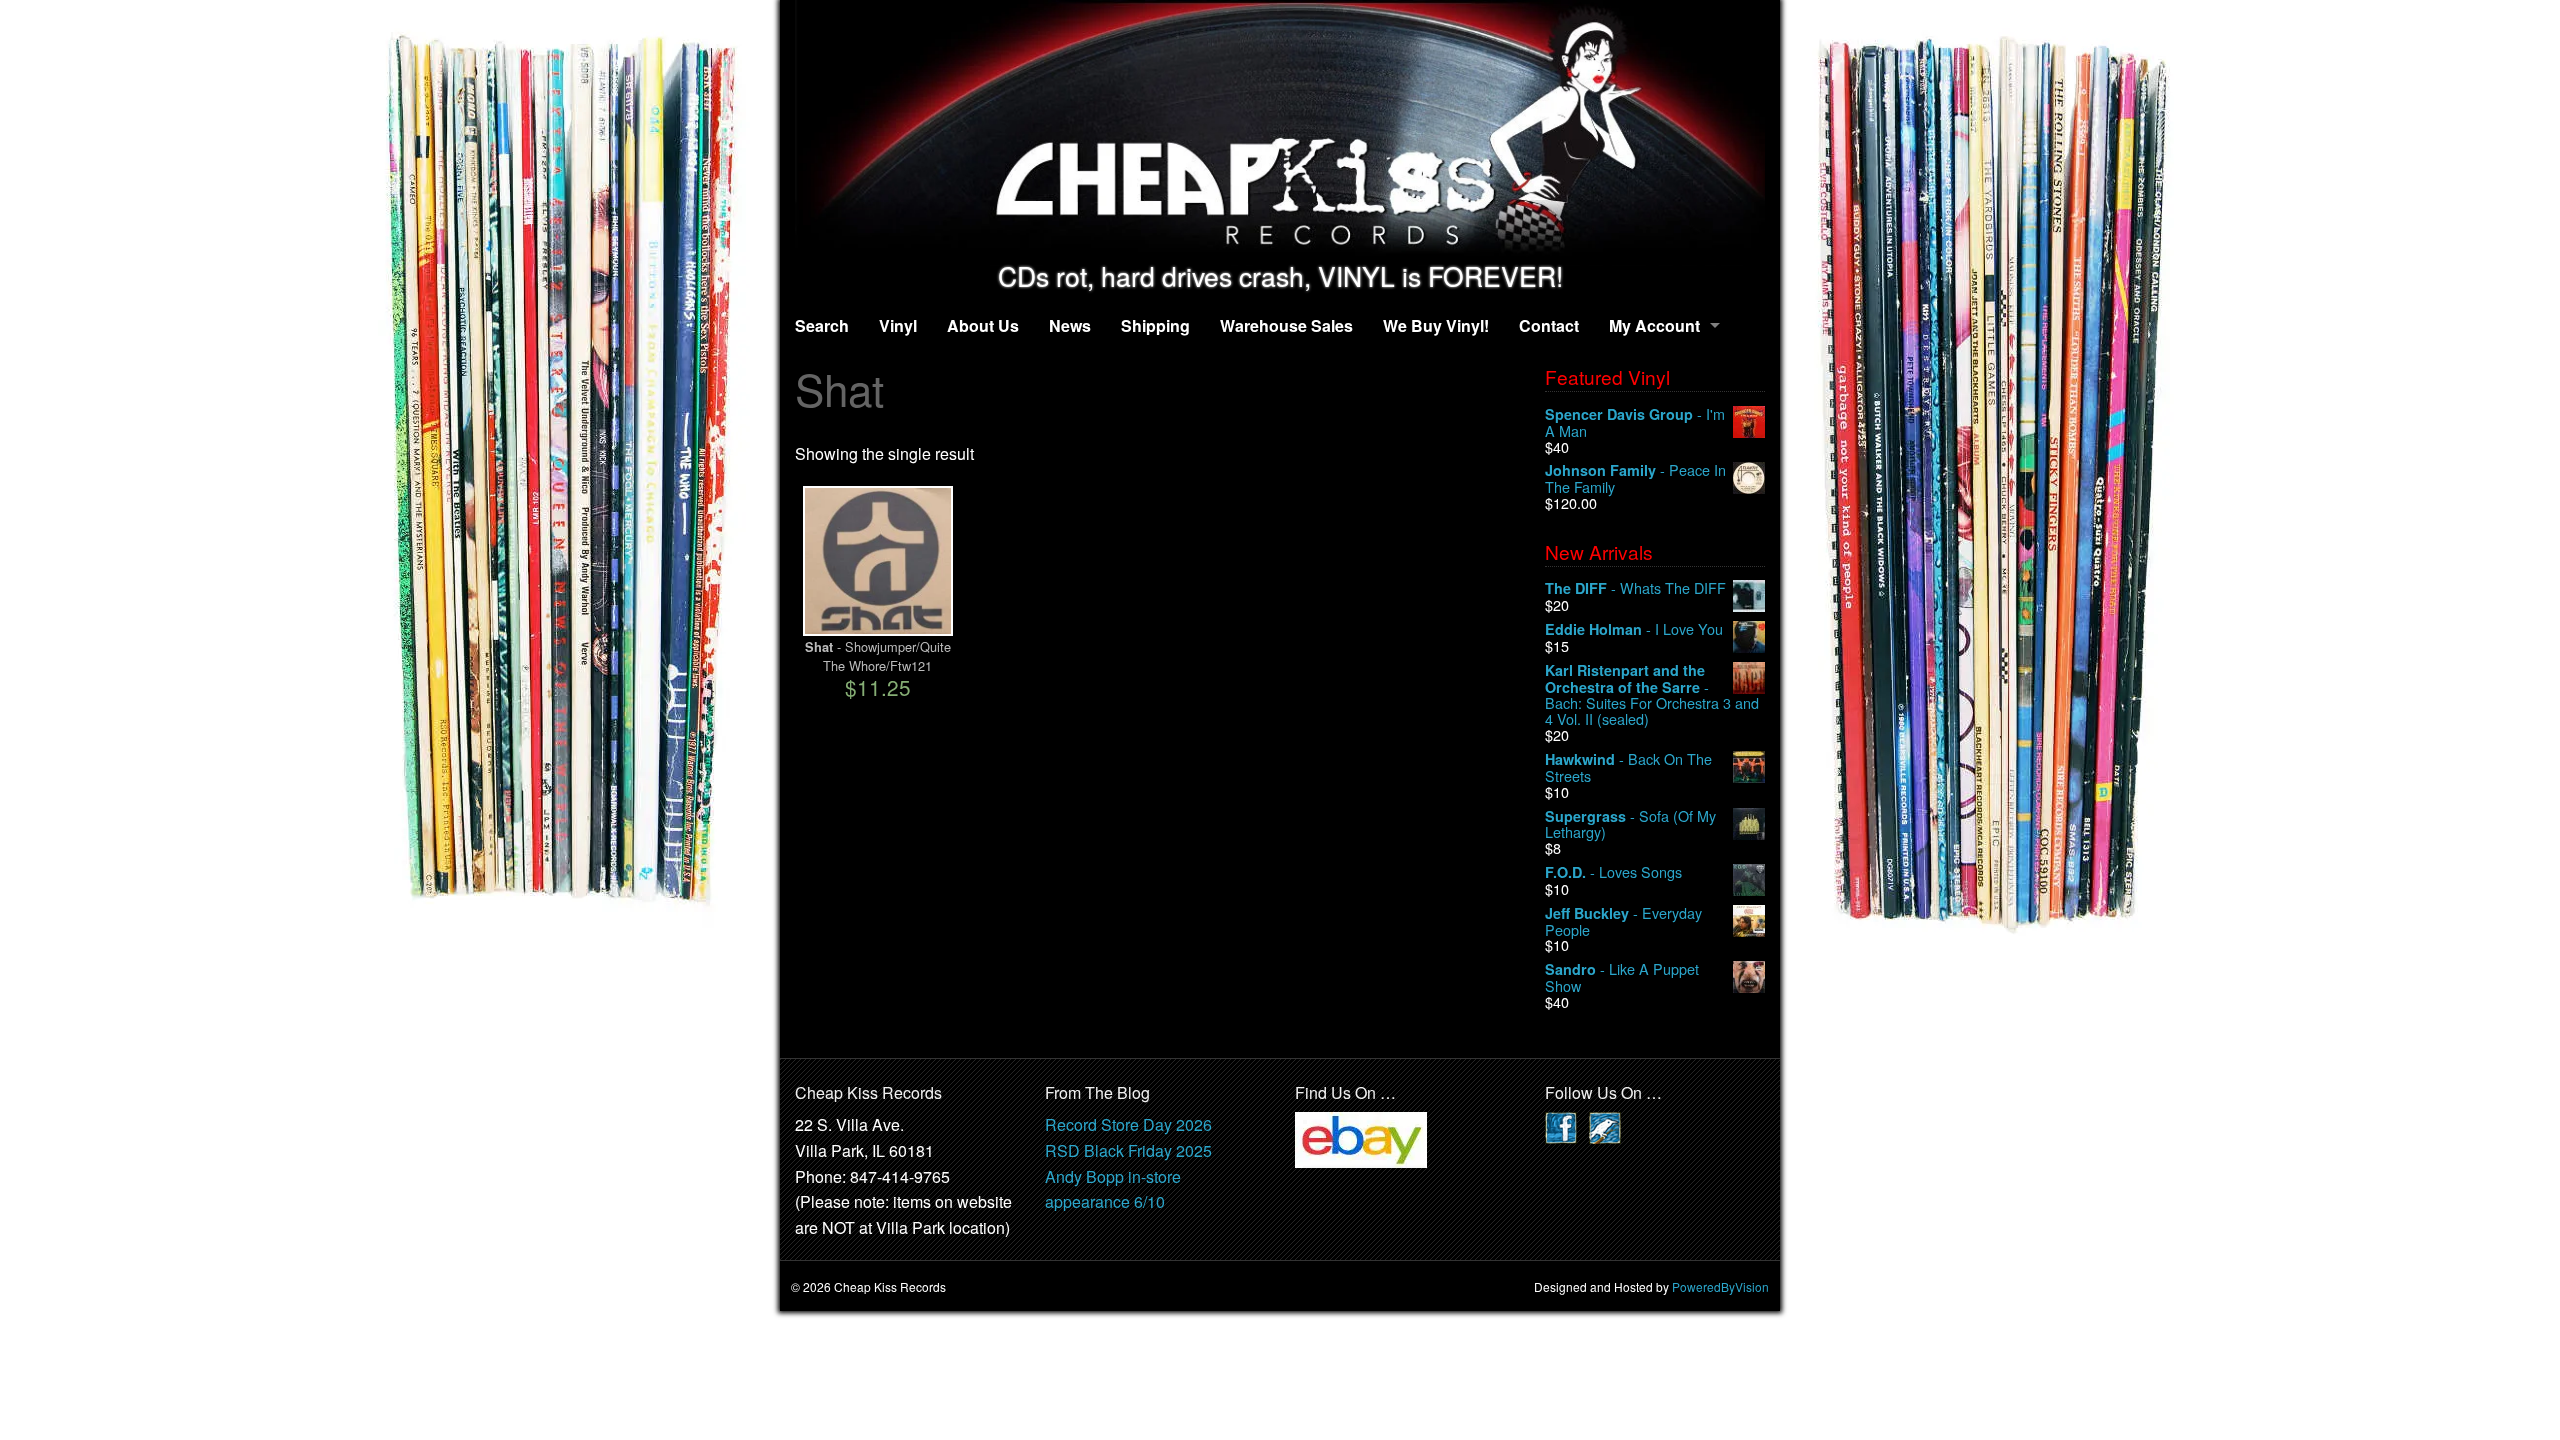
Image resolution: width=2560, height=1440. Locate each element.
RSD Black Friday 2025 (1128, 1150)
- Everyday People (1623, 921)
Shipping (1155, 325)
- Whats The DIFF (1635, 588)
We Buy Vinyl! (1436, 325)
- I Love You (1634, 629)
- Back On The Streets (1628, 767)
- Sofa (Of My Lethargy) (1630, 824)
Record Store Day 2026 (1128, 1124)
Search (822, 325)
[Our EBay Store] (1361, 1138)
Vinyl (898, 325)
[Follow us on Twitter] (1605, 1126)
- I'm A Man (1635, 422)
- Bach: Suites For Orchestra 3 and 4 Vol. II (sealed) (1652, 694)
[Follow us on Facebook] (1561, 1126)
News (1070, 325)
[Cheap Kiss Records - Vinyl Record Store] (1280, 130)
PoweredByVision (1720, 1286)
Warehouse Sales (1286, 325)
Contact (1549, 325)
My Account (1654, 325)
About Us (983, 325)
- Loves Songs (1613, 872)
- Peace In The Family (1635, 478)
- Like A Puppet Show (1622, 977)
